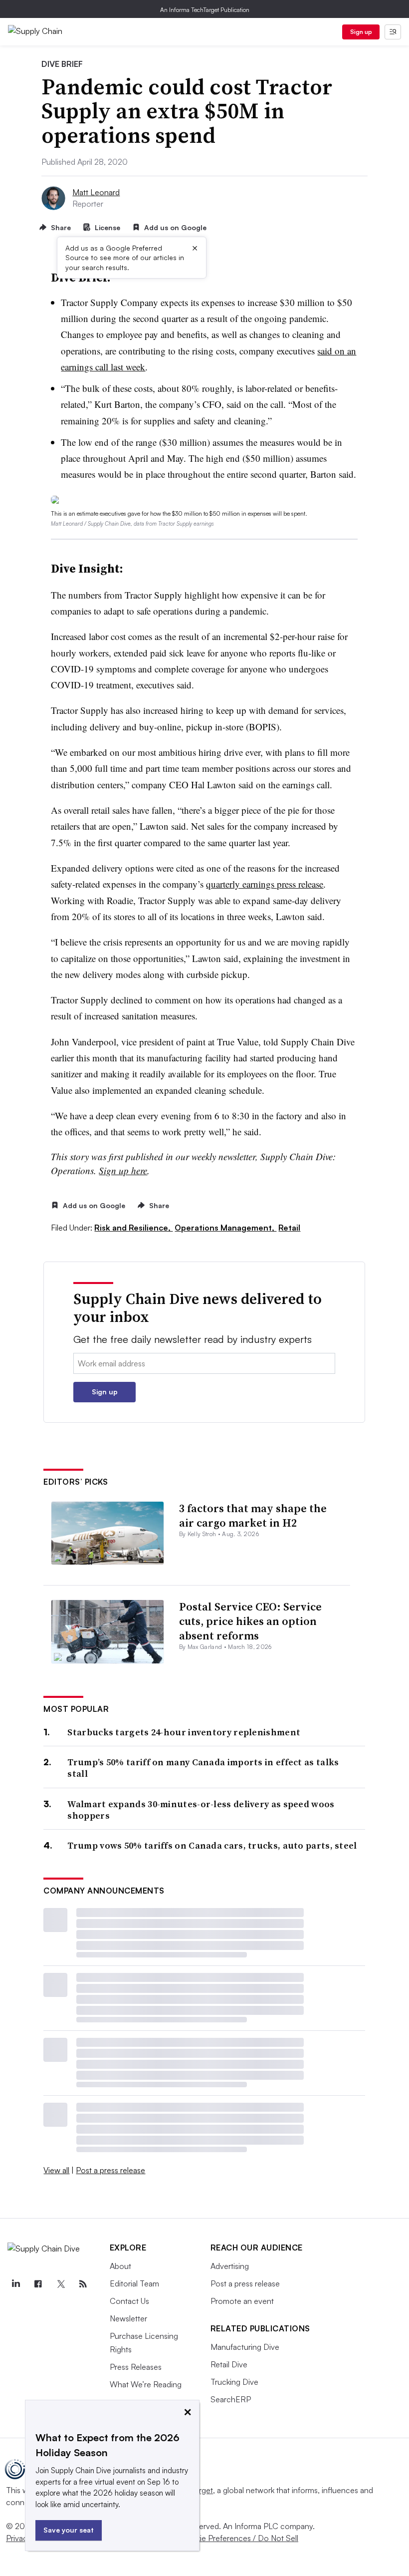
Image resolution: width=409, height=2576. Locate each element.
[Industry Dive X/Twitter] (60, 2284)
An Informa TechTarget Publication (205, 10)
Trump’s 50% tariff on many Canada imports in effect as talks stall (203, 1768)
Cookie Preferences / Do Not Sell (239, 2538)
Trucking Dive (234, 2382)
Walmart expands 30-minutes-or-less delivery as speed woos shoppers (201, 1810)
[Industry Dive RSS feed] (83, 2284)
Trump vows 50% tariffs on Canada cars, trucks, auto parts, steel (212, 1845)
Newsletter (128, 2318)
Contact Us (129, 2301)
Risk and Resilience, (133, 1228)
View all (56, 2170)
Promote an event (242, 2301)
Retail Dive (229, 2364)
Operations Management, (225, 1228)
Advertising (230, 2266)
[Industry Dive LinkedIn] (15, 2284)
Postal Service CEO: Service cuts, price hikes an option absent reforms (250, 1621)
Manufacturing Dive (245, 2347)
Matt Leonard (96, 192)
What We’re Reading (146, 2384)
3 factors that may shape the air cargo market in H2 (253, 1515)
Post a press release (110, 2170)
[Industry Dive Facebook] (38, 2284)
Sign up (361, 32)
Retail (289, 1228)
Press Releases (136, 2367)
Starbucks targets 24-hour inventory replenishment (184, 1732)
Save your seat (69, 2530)
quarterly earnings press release (265, 884)
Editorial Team (134, 2283)
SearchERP (231, 2399)
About (120, 2266)
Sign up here (123, 1170)
